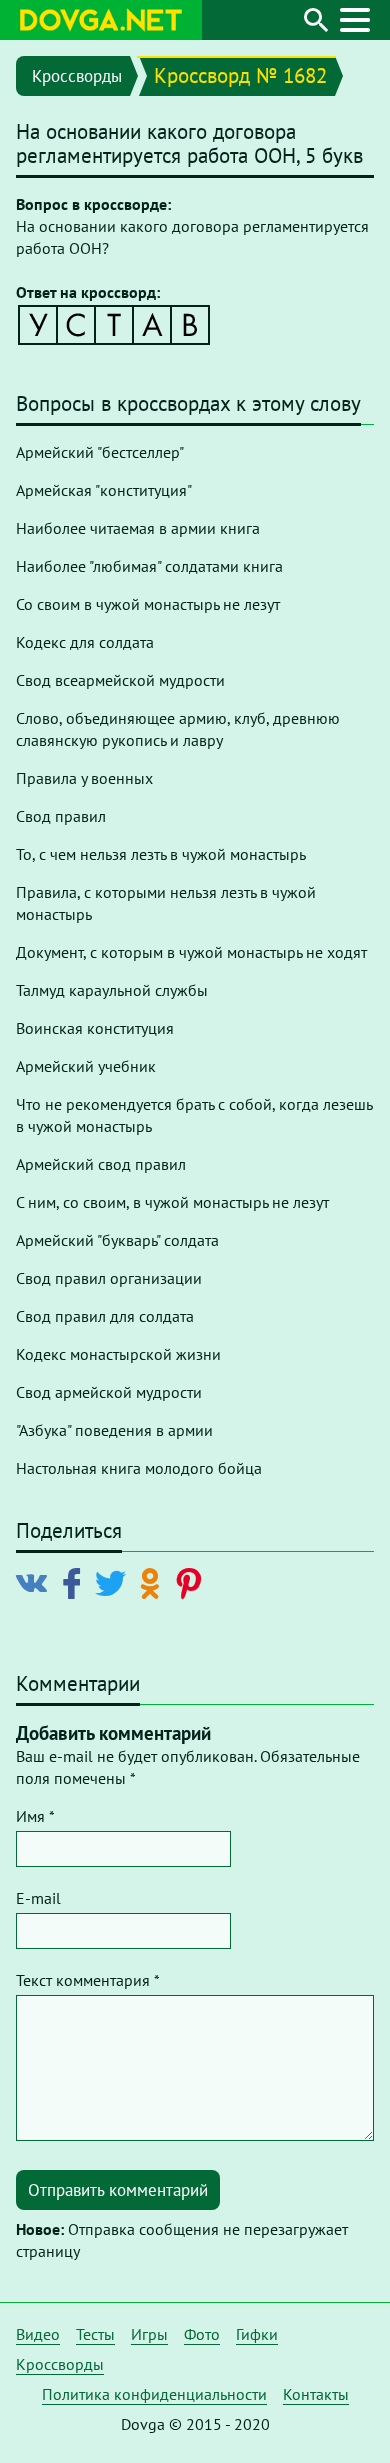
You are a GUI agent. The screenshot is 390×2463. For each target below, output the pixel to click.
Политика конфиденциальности (154, 2394)
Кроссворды (77, 76)
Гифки (257, 2334)
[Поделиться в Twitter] (114, 1582)
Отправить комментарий (118, 2190)
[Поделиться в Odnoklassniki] (153, 1582)
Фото (202, 2334)
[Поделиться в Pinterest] (192, 1582)
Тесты (95, 2334)
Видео (38, 2334)
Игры (149, 2334)
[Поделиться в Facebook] (75, 1582)
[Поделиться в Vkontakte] (36, 1582)
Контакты (316, 2394)
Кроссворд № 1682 (240, 75)
